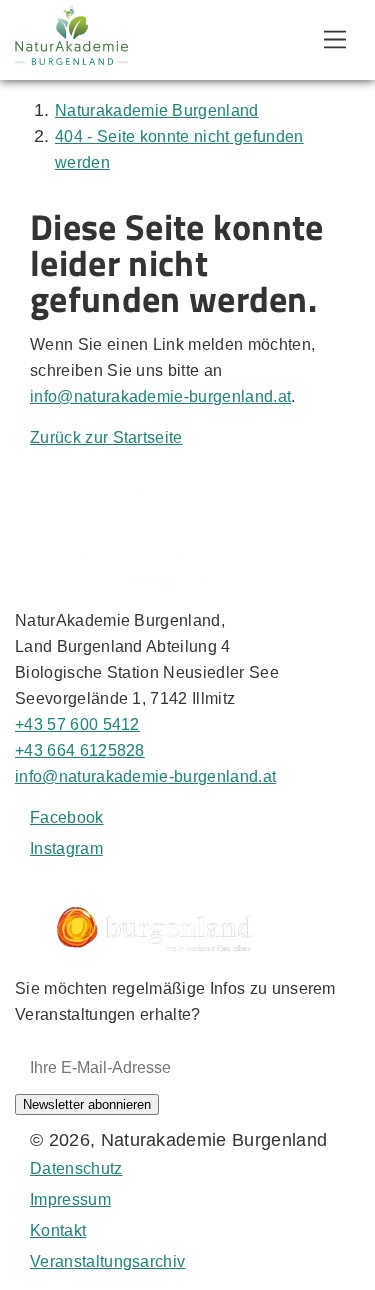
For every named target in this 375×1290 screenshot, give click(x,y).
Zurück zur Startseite (106, 437)
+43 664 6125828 (80, 750)
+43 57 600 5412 (77, 724)
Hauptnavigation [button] (335, 40)
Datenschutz (76, 1168)
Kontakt (58, 1230)
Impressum (70, 1199)
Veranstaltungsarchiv (107, 1261)
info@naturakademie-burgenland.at (160, 396)
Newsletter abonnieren (87, 1104)
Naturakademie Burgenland (157, 110)
